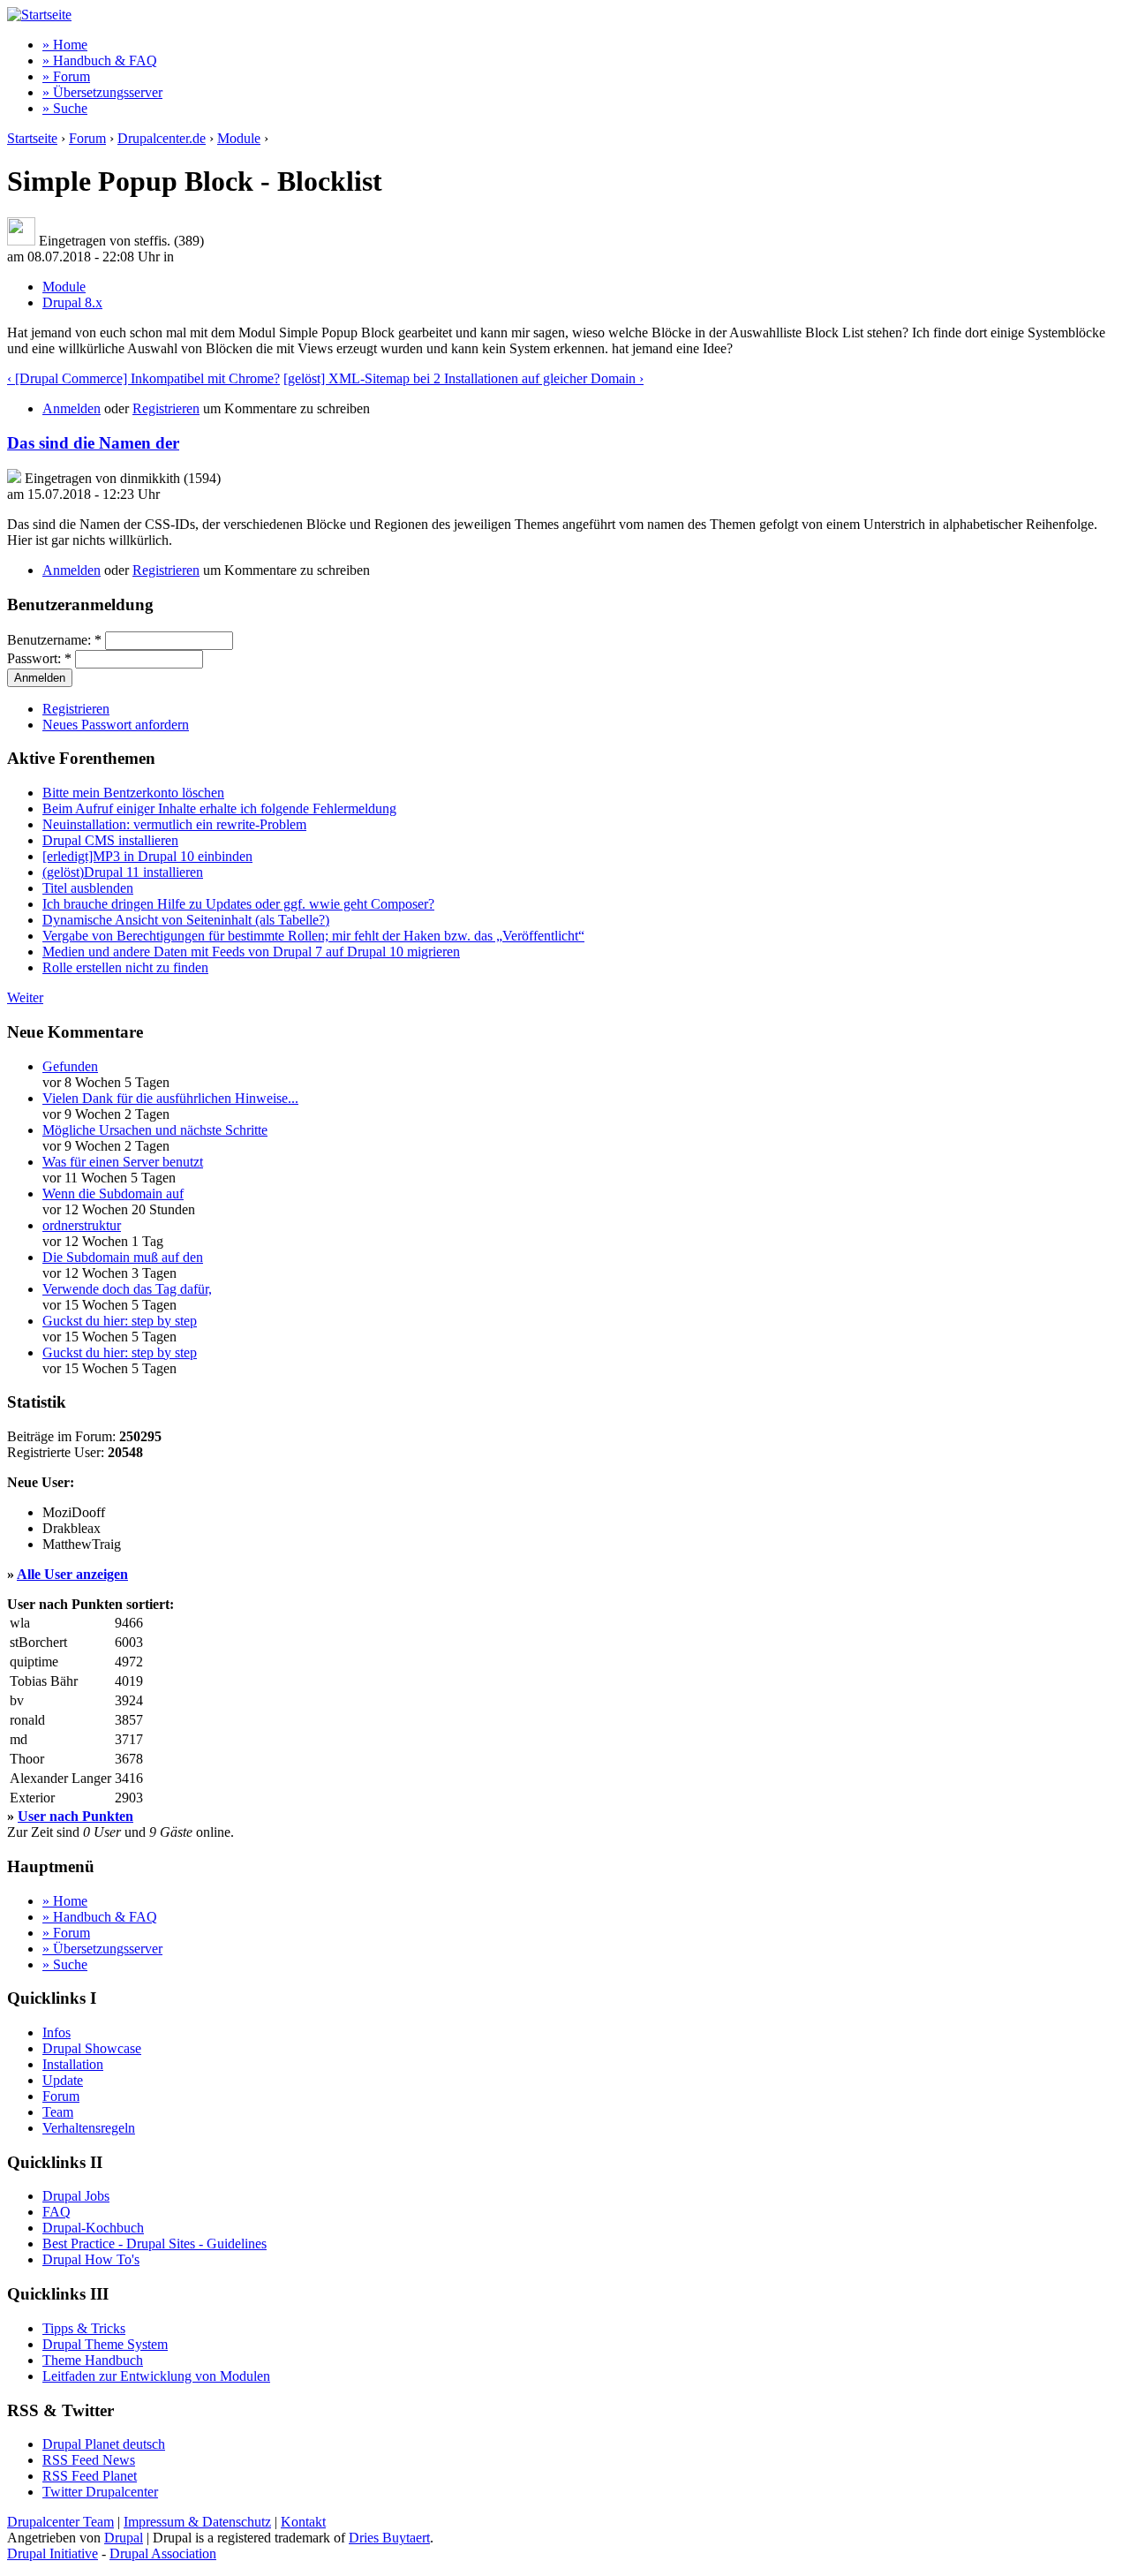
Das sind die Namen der (93, 443)
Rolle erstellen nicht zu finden (125, 967)
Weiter (25, 997)
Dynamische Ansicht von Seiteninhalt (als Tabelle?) (186, 920)
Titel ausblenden (88, 888)
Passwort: (39, 658)
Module (239, 138)
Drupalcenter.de (162, 138)
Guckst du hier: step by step (120, 1321)
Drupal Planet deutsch (104, 2444)
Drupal (124, 2538)
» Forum (66, 76)
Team (58, 2112)
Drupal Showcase (92, 2048)
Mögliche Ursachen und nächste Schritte (155, 1130)
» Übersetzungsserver (102, 92)
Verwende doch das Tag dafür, (127, 1289)
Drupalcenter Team (60, 2522)
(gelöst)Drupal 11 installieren (123, 872)
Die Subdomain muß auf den (123, 1257)
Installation (73, 2064)
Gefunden (70, 1066)
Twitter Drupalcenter (100, 2492)
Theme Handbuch (93, 2360)
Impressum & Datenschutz (197, 2522)
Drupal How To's (91, 2259)
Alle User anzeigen (72, 1574)
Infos (56, 2032)
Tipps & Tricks (84, 2328)
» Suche (65, 108)
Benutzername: (54, 640)
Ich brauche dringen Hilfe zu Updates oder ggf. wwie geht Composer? (238, 904)
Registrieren (166, 408)
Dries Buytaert (389, 2538)
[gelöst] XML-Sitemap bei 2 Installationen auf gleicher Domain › (463, 378)
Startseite (32, 138)
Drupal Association (163, 2553)
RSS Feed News (89, 2460)
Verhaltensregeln (89, 2128)
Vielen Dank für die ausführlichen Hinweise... (170, 1098)
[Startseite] (39, 15)
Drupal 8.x (72, 302)
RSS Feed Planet (90, 2476)
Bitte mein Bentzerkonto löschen (133, 793)
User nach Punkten (75, 1816)
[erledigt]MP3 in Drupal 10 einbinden (147, 856)
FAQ (56, 2212)
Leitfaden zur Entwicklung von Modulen (156, 2376)
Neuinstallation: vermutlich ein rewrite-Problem (174, 824)
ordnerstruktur (82, 1225)
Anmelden (72, 408)
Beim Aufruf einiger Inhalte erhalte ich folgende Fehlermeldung (219, 808)
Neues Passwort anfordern (116, 725)
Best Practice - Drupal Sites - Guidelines (154, 2244)
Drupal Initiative (53, 2553)
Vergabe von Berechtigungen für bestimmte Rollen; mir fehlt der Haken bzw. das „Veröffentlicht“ (313, 936)
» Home (65, 45)
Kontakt (303, 2522)
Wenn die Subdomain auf (113, 1194)
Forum (87, 138)
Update (63, 2080)
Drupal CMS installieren (110, 840)
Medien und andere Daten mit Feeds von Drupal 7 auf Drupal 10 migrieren (251, 952)
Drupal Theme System (105, 2344)
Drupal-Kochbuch (93, 2228)
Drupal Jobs (76, 2196)
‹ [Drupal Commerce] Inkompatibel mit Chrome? (143, 378)
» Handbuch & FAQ (100, 60)
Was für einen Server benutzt (123, 1162)
